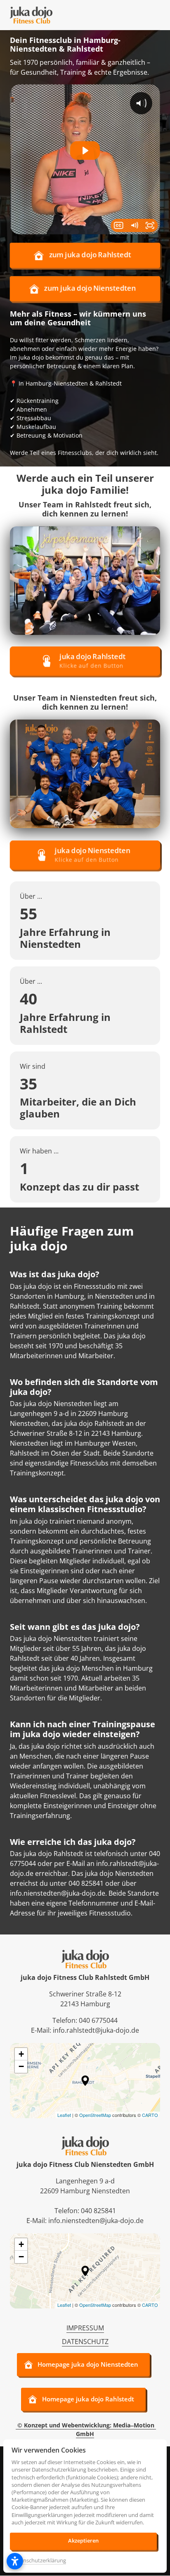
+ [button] (21, 2054)
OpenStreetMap (95, 2115)
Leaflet (64, 2115)
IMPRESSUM (85, 2328)
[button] (85, 2081)
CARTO (150, 2115)
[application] (85, 2081)
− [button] (21, 2066)
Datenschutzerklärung (39, 2561)
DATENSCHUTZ (85, 2342)
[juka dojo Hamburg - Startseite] (31, 15)
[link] (85, 580)
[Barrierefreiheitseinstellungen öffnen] (15, 2561)
